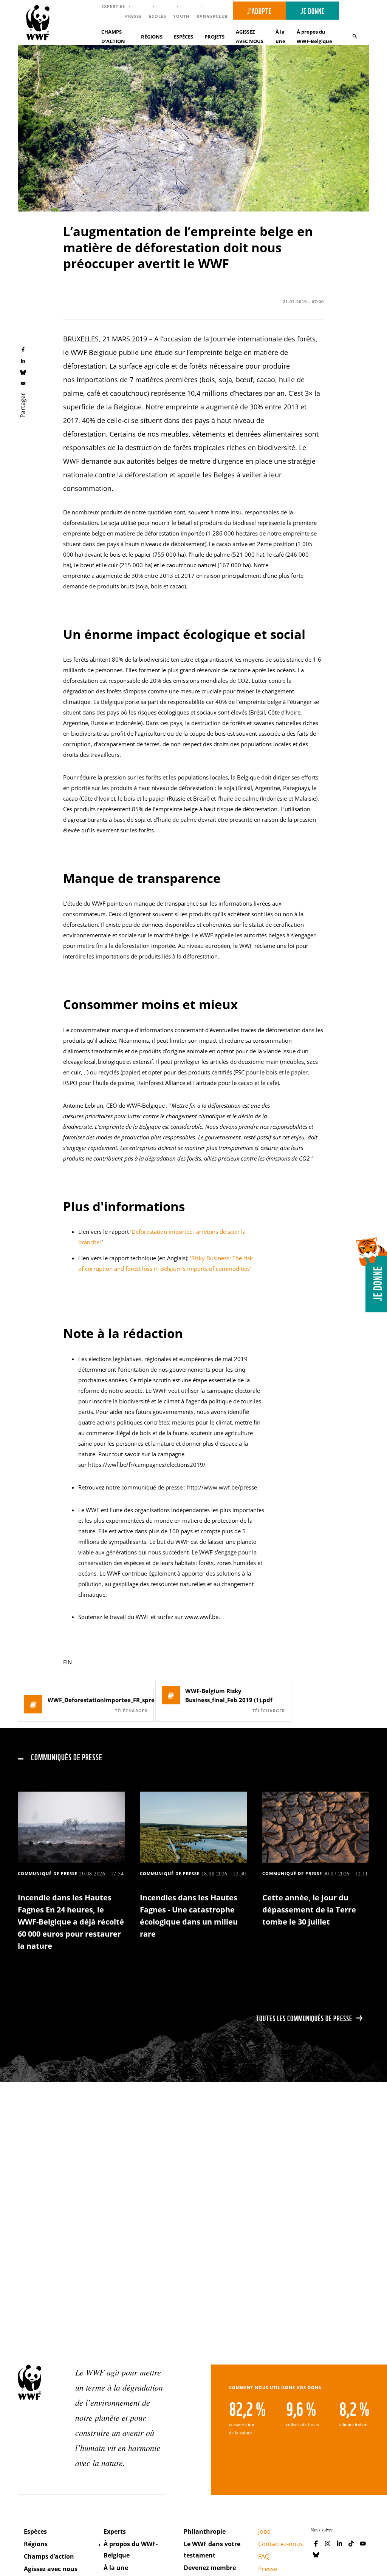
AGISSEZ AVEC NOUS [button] (250, 36)
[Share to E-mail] (23, 383)
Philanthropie (205, 2531)
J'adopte (259, 11)
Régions (36, 2544)
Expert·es (113, 6)
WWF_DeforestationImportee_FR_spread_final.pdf (98, 1700)
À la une (280, 36)
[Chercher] (355, 36)
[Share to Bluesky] (23, 372)
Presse (133, 16)
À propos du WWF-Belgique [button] (314, 36)
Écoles (158, 16)
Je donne (313, 11)
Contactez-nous (281, 2544)
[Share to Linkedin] (23, 361)
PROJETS (214, 37)
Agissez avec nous (51, 2569)
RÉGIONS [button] (152, 37)
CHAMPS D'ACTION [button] (113, 36)
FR (354, 11)
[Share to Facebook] (23, 350)
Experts (115, 2531)
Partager (23, 405)
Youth (181, 16)
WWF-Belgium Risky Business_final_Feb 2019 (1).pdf (229, 1695)
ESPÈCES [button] (183, 37)
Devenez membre (210, 2568)
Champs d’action (49, 2556)
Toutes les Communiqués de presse (304, 2018)
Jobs (264, 2531)
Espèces (35, 2531)
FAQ (264, 2556)
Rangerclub (212, 16)
